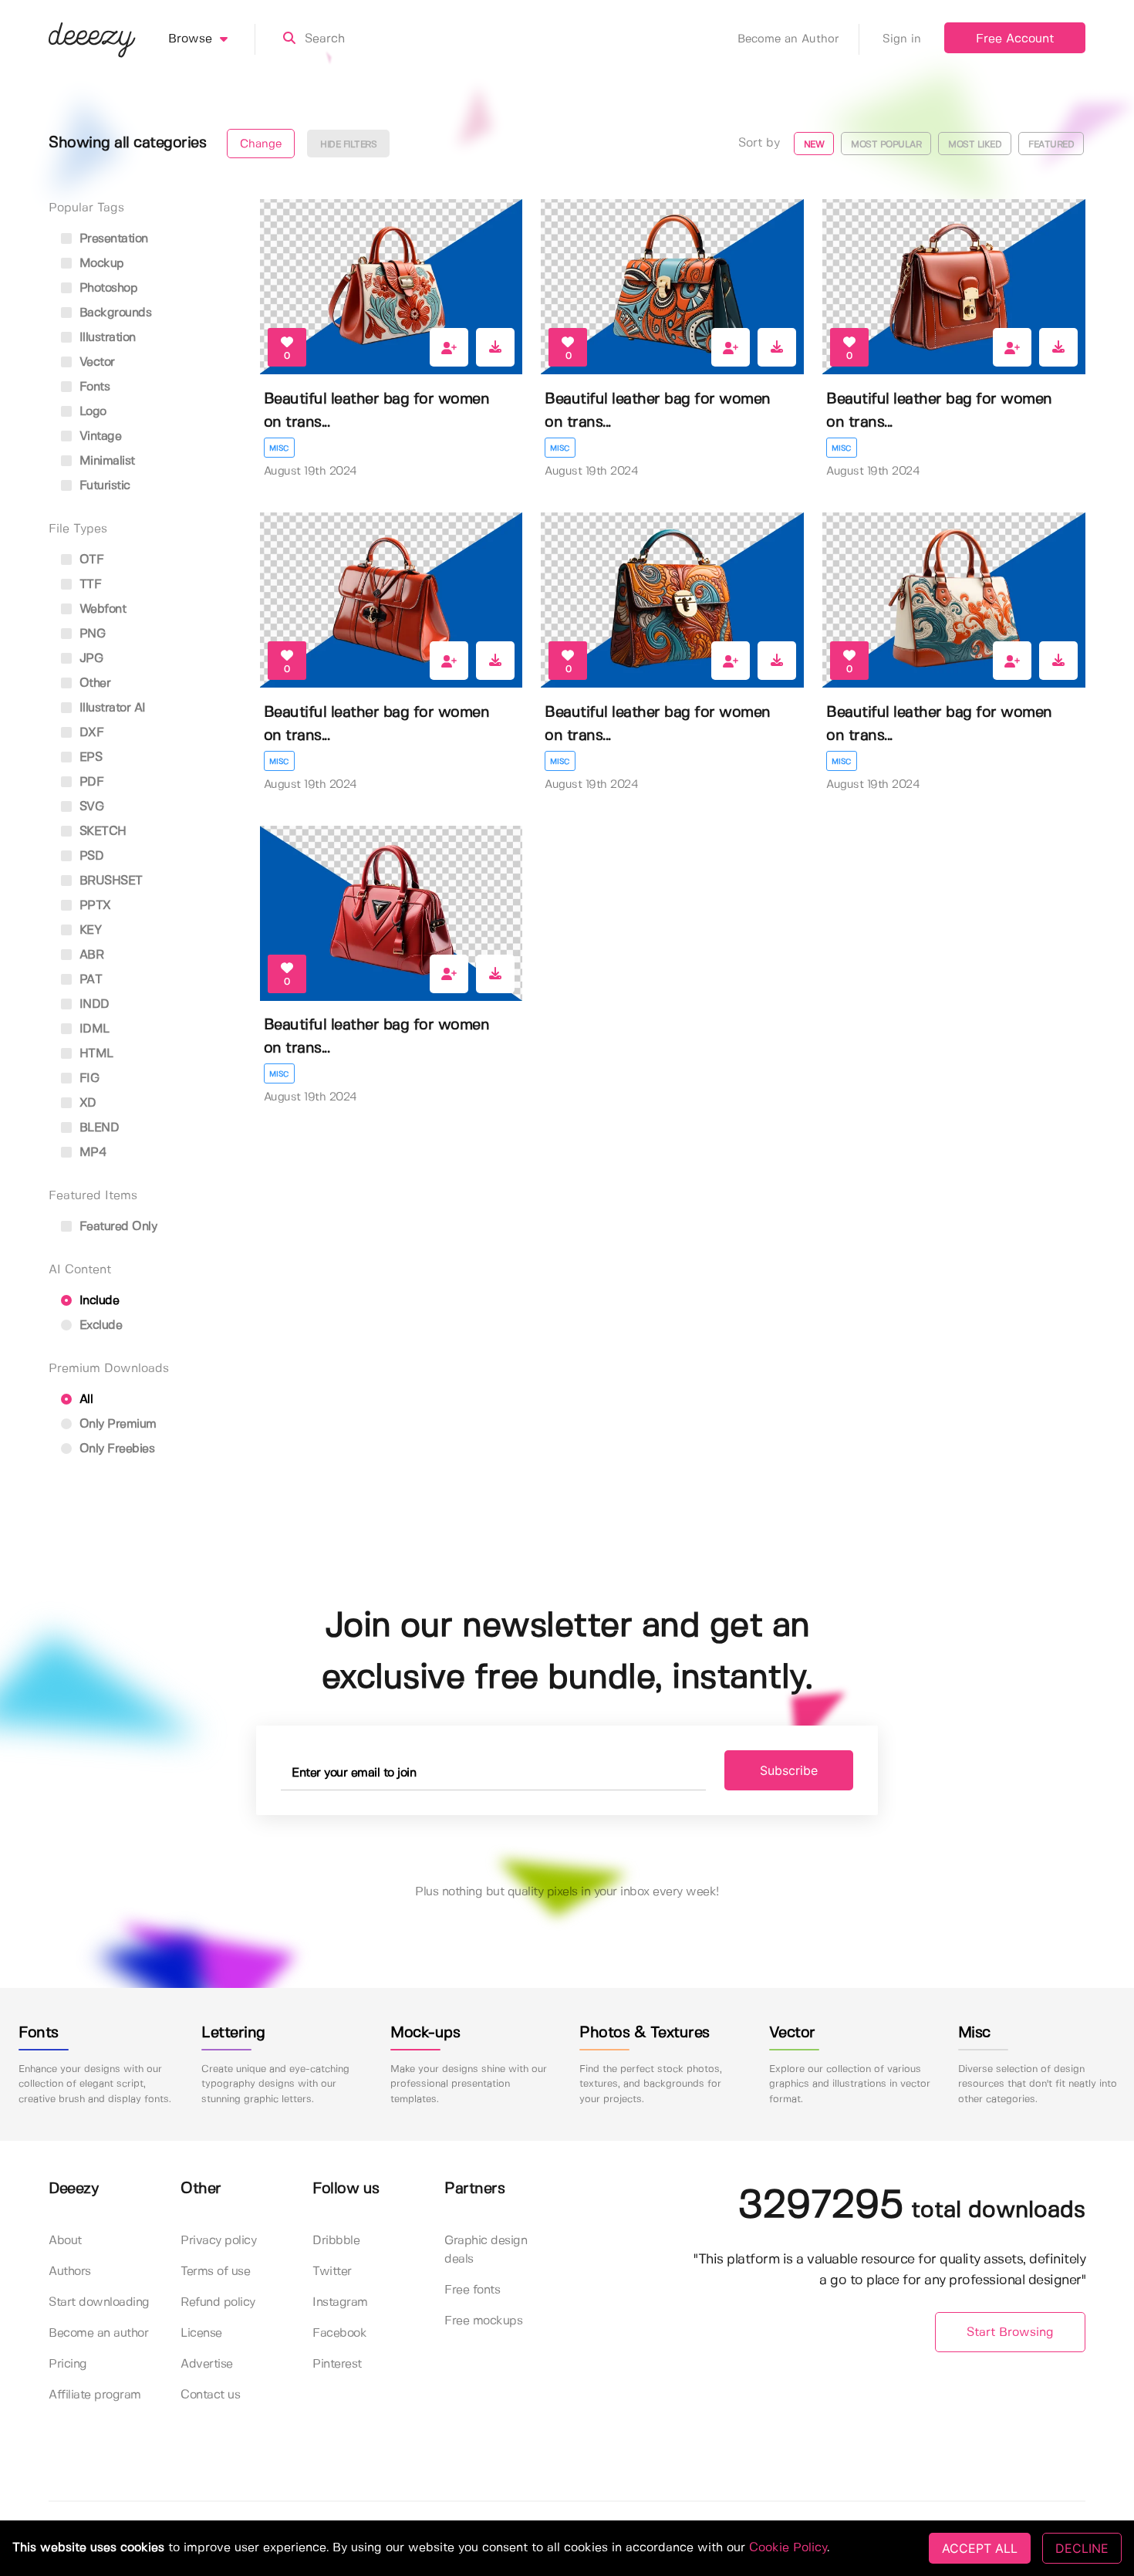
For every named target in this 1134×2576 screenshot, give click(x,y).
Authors (70, 2272)
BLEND (97, 1128)
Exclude (99, 1325)
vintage (98, 436)
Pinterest (337, 2364)
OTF (89, 560)
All (84, 1400)
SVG (89, 807)
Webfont (101, 609)
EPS (89, 757)
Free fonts (472, 2290)
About (65, 2241)
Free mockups (483, 2321)
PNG (90, 634)
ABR (89, 955)
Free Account (1015, 39)
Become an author (98, 2333)
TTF (88, 585)
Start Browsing (1010, 2333)
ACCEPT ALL (980, 2548)
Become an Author (788, 39)
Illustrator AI (111, 708)
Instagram (340, 2302)
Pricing (68, 2364)
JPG (89, 659)
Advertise (207, 2364)
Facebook (339, 2333)
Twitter (332, 2272)
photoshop (106, 288)
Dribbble (336, 2241)
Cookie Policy (788, 2548)
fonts (93, 387)
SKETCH (101, 832)
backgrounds (113, 313)
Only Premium (116, 1424)
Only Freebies (115, 1449)
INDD (93, 1004)
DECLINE (1082, 2548)
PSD (89, 856)
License (201, 2333)
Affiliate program (95, 2395)
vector (95, 362)
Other (93, 683)
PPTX (93, 906)
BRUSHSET (109, 881)
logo (91, 412)
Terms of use (215, 2272)
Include (97, 1301)
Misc (279, 448)
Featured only (116, 1227)
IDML (93, 1029)
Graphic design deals (486, 2250)
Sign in (902, 39)
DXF (89, 733)
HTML (94, 1054)
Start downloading (99, 2302)
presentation (112, 239)
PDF (89, 782)
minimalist (105, 461)
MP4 (91, 1153)
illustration (106, 338)
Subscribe (789, 1770)
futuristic (103, 486)
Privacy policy (218, 2241)
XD (86, 1103)
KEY (88, 930)
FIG (87, 1078)
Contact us (210, 2395)
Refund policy (218, 2302)
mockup (100, 264)
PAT (89, 980)
